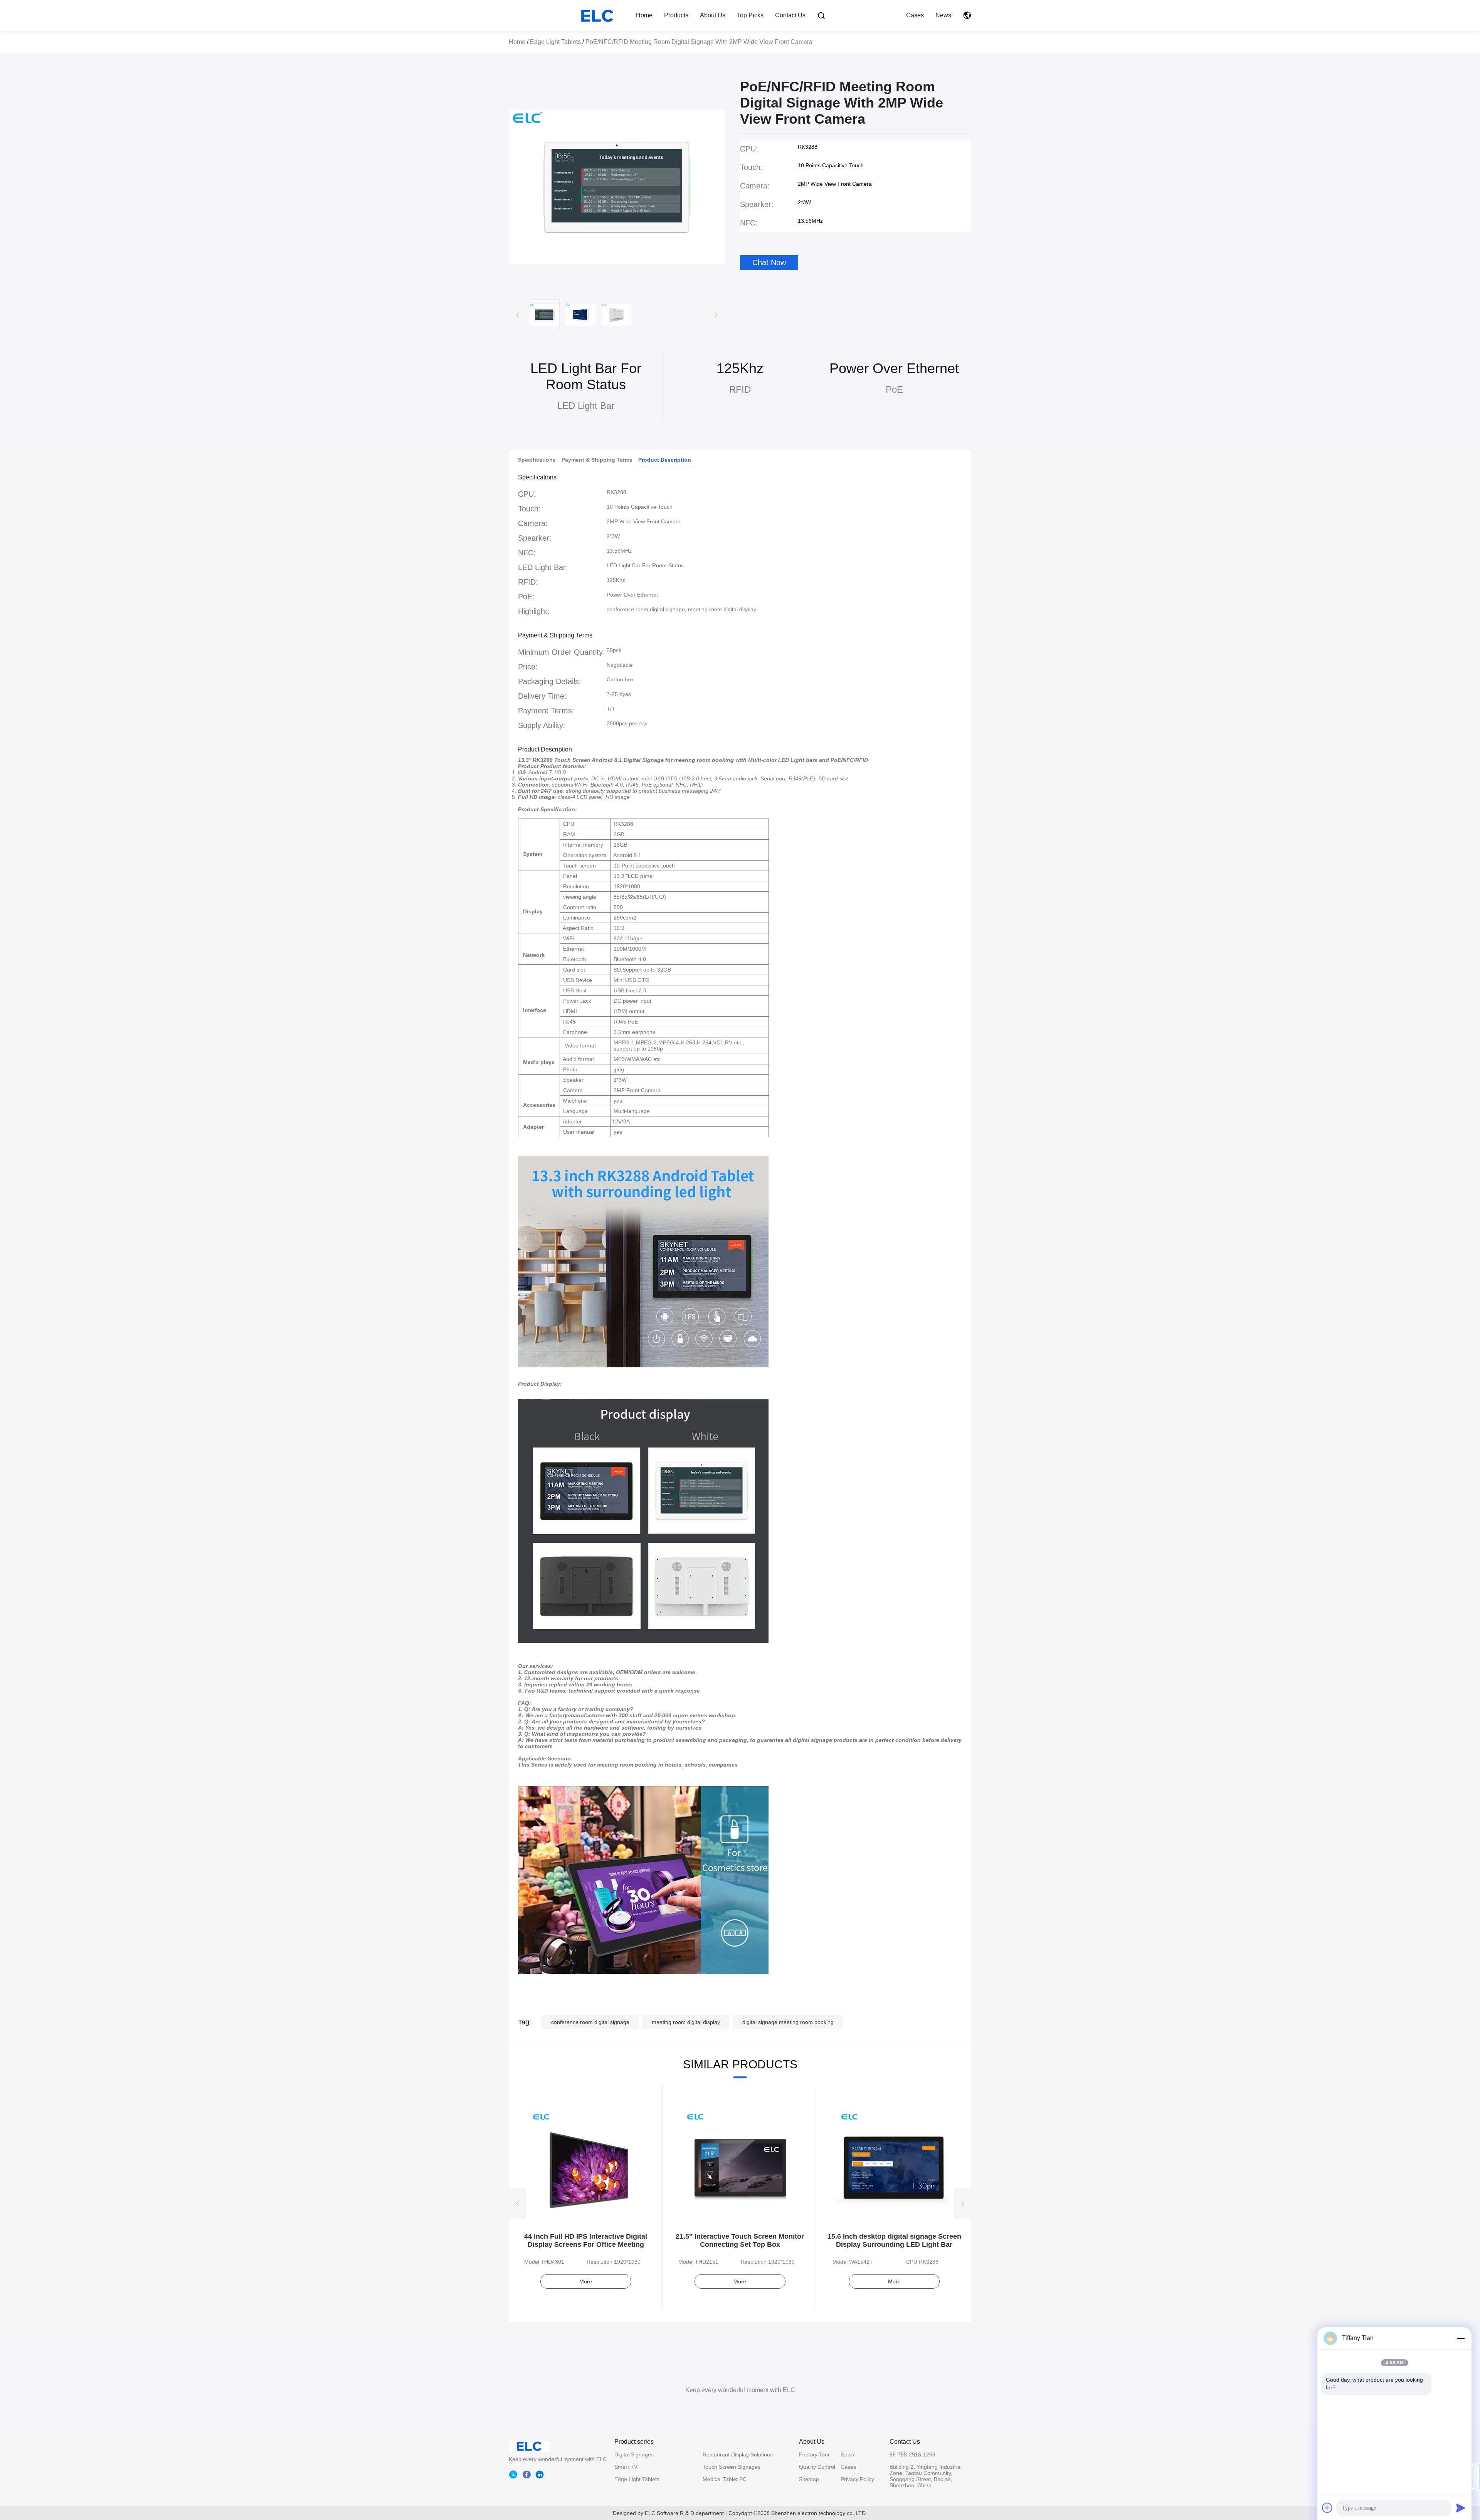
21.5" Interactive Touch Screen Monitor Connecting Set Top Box (740, 2240)
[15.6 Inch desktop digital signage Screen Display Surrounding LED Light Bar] (894, 2165)
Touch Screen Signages (732, 2467)
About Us (713, 15)
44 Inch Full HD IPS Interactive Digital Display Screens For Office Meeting (586, 2240)
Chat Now (769, 262)
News (943, 15)
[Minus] (1461, 2338)
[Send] (1461, 2508)
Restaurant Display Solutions (738, 2454)
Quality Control (817, 2467)
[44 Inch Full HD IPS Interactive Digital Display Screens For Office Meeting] (586, 2165)
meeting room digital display (686, 2022)
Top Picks (750, 15)
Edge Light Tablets (555, 42)
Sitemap (809, 2479)
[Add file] (1327, 2508)
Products (676, 15)
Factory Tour (814, 2454)
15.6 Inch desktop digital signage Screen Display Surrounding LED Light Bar (894, 2240)
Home (644, 15)
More (586, 2281)
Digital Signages (634, 2454)
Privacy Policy (857, 2479)
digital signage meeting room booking (788, 2022)
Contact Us (790, 15)
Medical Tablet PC (725, 2479)
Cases (915, 15)
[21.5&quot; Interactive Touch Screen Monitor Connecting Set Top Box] (740, 2165)
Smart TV (626, 2467)
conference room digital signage (590, 2022)
